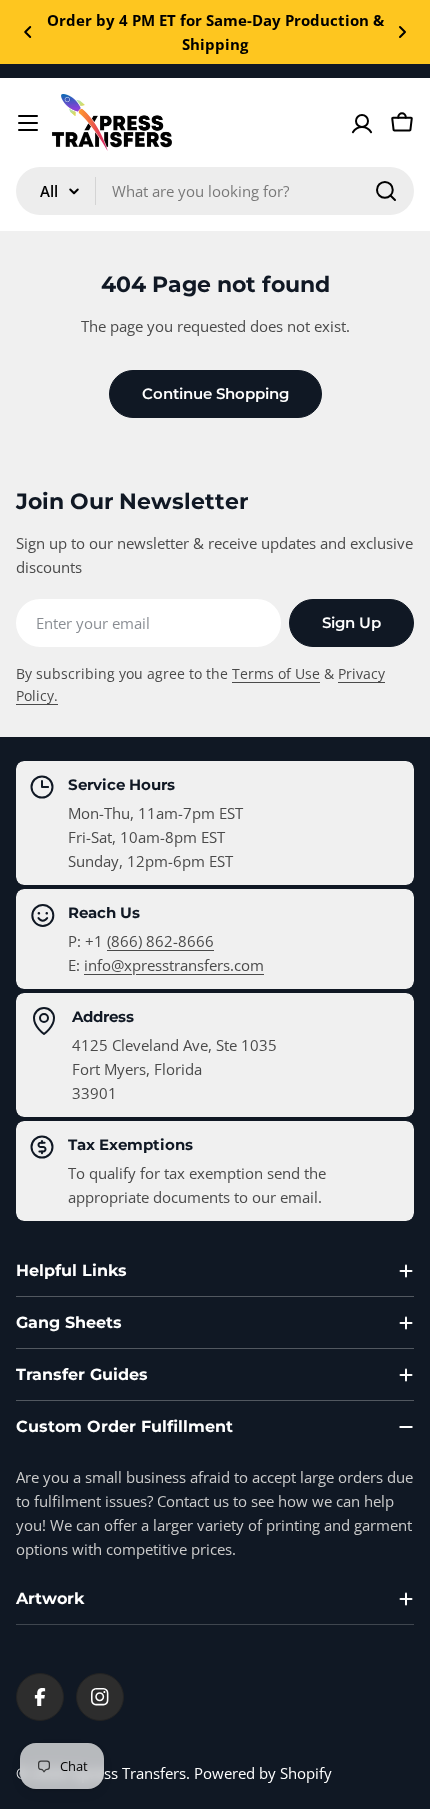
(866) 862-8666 (160, 941)
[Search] (386, 191)
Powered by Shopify (263, 1773)
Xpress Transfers (129, 1773)
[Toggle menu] (28, 123)
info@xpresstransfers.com (174, 965)
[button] (28, 32)
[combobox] (215, 191)
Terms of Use (276, 674)
